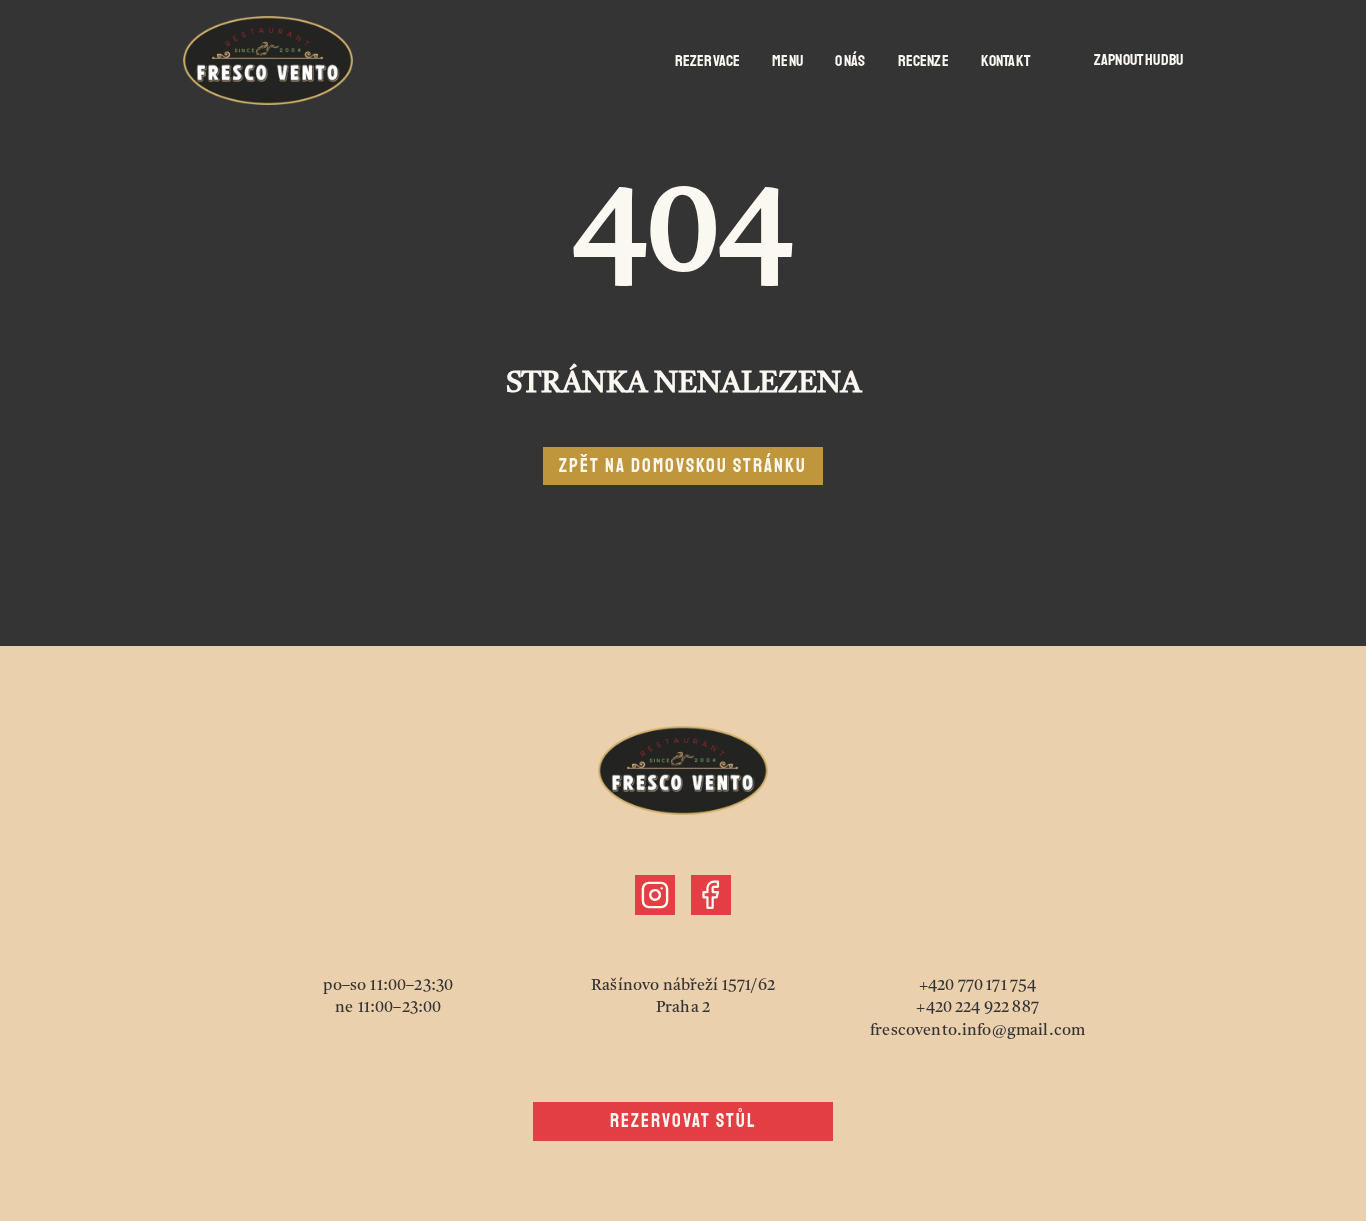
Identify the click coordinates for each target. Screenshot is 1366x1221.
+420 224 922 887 (977, 1008)
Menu (787, 61)
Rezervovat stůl (683, 1121)
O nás (850, 61)
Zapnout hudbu (1138, 60)
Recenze (923, 61)
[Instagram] (655, 895)
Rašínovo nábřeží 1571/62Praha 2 (683, 997)
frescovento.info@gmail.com (977, 1031)
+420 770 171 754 (978, 986)
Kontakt (1005, 61)
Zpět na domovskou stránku (683, 466)
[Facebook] (711, 895)
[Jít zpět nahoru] (268, 60)
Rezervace (707, 61)
